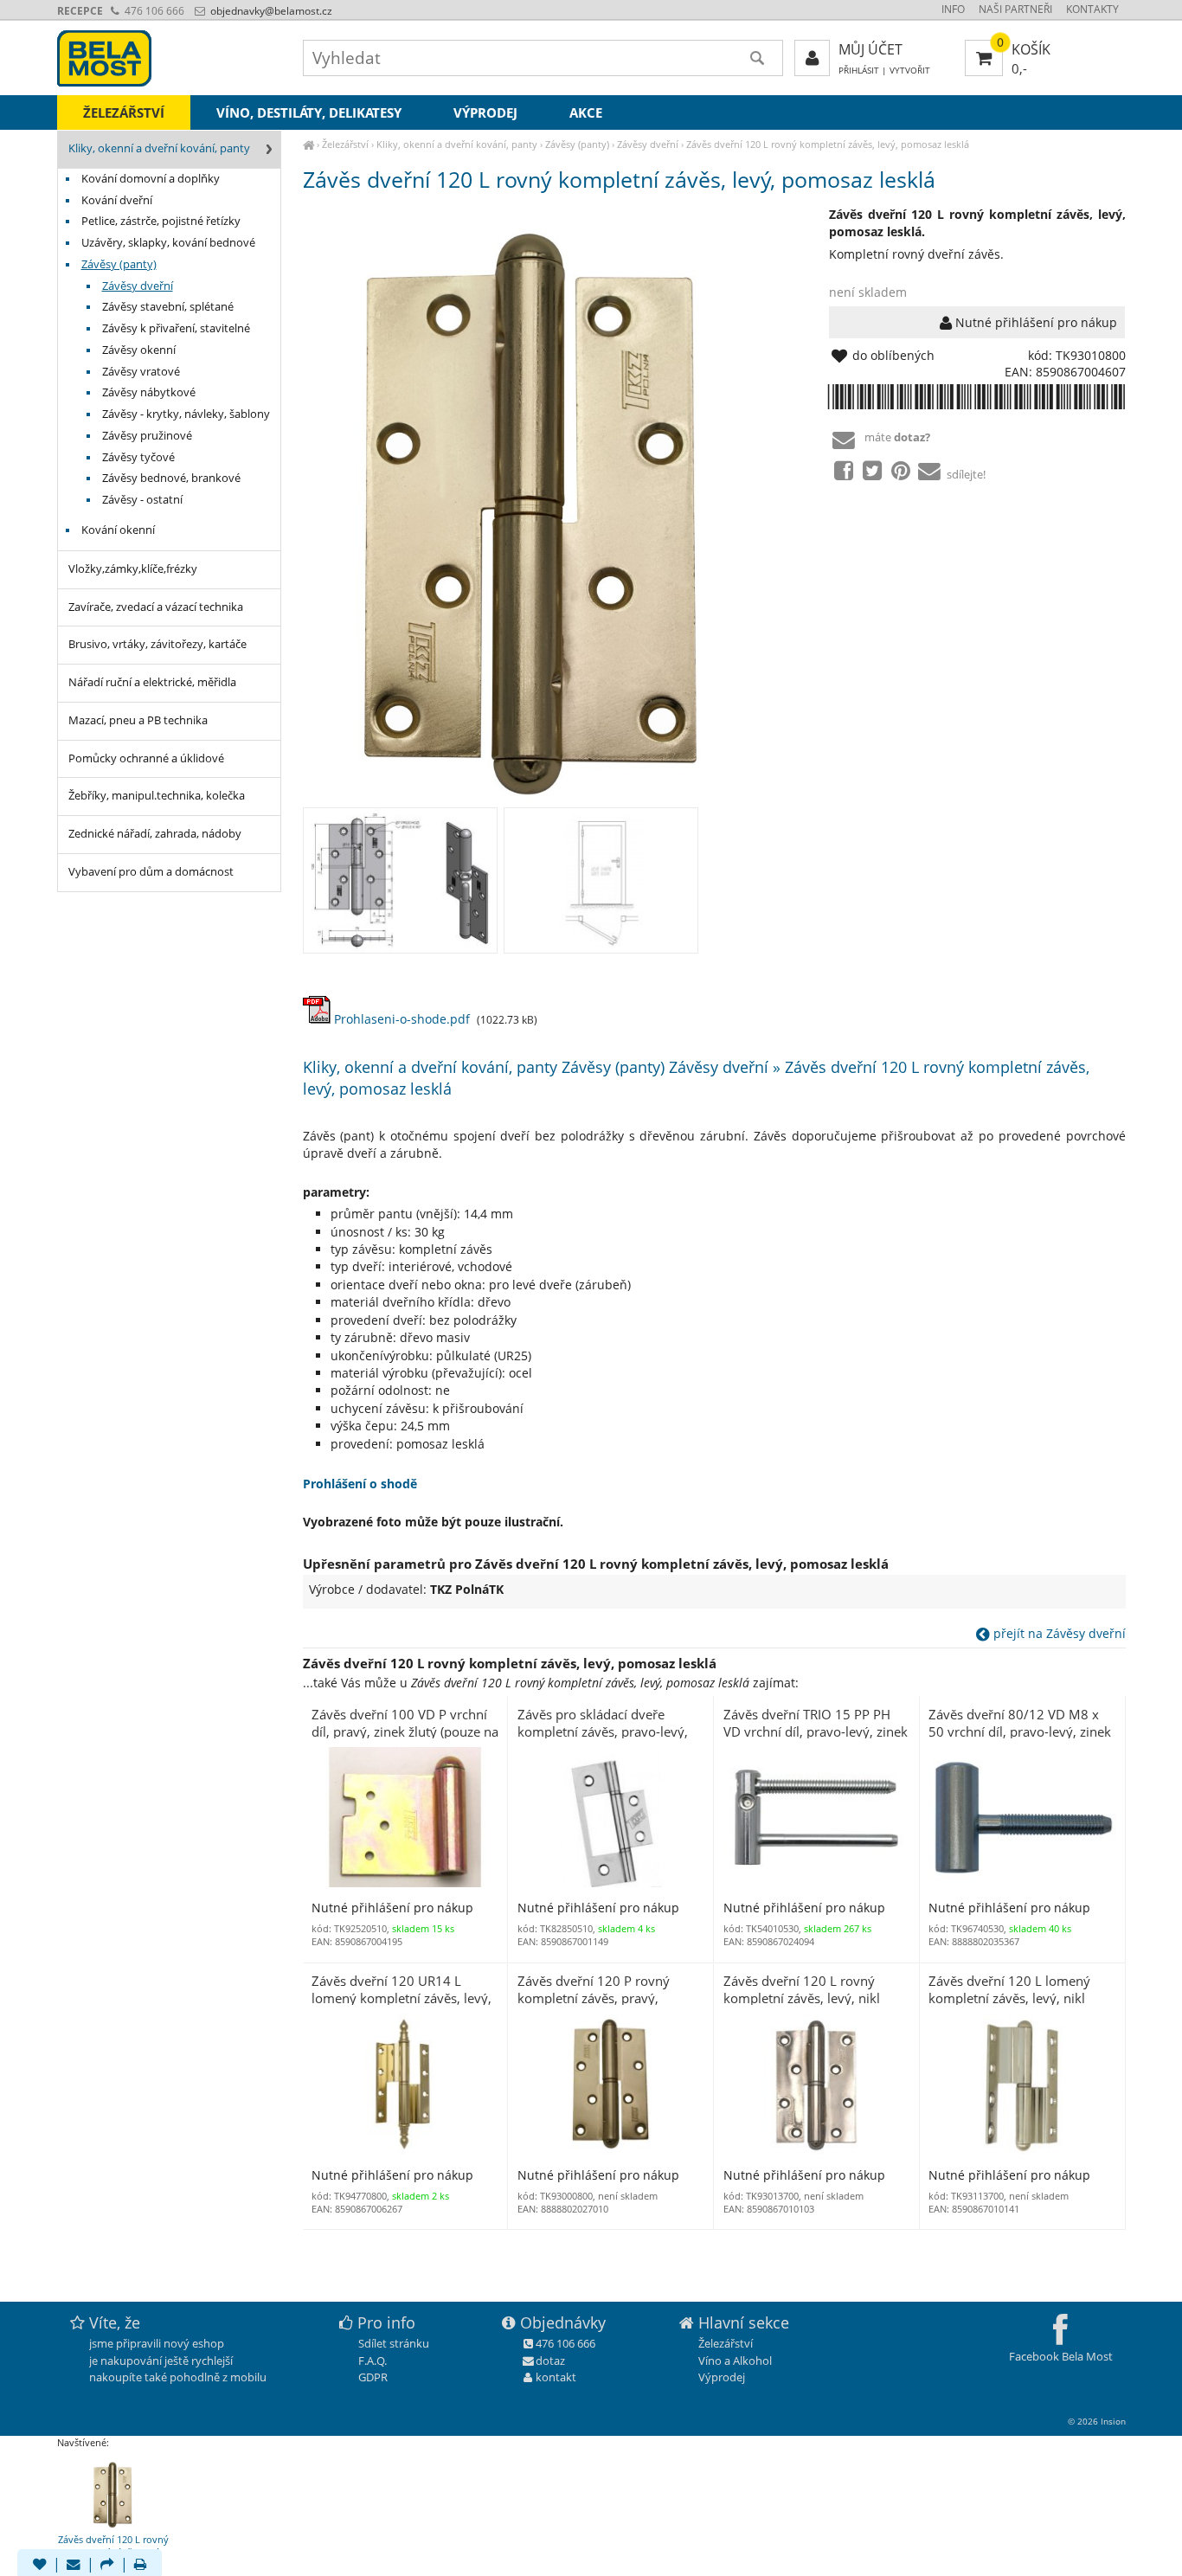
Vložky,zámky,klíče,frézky (133, 569)
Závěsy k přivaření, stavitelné (176, 328)
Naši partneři (1015, 9)
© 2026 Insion (1097, 2421)
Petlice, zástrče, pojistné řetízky (161, 221)
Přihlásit (859, 71)
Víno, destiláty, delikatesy (309, 112)
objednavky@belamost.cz (270, 11)
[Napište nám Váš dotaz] (74, 2566)
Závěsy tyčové (138, 457)
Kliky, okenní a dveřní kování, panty (457, 144)
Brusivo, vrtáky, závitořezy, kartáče (157, 644)
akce (586, 112)
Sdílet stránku (394, 2343)
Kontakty (1092, 9)
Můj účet (870, 49)
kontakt (556, 2377)
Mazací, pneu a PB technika (138, 720)
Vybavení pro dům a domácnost (151, 872)
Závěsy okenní (139, 350)
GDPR (373, 2377)
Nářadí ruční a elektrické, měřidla (152, 682)
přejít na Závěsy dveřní (1058, 1633)
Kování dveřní (117, 200)
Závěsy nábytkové (149, 392)
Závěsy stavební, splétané (168, 307)
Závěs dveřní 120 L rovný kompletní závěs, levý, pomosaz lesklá (828, 144)
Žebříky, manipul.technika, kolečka (157, 796)
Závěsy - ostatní (142, 500)
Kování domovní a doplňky (151, 179)
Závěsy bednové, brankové (171, 478)
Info (953, 9)
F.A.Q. (373, 2361)
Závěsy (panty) (577, 144)
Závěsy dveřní (648, 144)
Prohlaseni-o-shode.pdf (400, 1019)
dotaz (550, 2361)
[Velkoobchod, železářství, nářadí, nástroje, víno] (308, 144)
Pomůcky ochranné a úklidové (146, 758)
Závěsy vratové (141, 372)
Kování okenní (118, 530)
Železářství (345, 144)
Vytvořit (910, 71)
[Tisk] (140, 2566)
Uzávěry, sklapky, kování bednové (168, 243)
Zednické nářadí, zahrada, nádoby (155, 834)
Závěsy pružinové (147, 436)
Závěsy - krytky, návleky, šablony (186, 414)
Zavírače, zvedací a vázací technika (156, 607)
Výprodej (485, 112)
